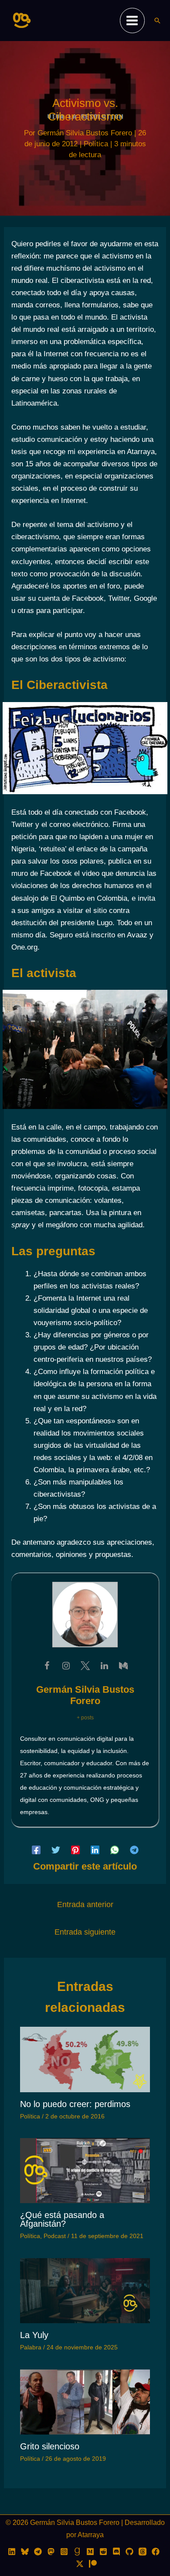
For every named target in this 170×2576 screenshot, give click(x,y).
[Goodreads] (77, 2552)
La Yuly (34, 2335)
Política (96, 144)
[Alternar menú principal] (133, 21)
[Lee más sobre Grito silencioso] (85, 2402)
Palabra (31, 2347)
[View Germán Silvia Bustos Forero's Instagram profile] (66, 1666)
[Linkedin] (95, 1850)
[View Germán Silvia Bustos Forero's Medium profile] (123, 1666)
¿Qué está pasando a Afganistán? (62, 2219)
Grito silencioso (50, 2446)
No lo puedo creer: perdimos (75, 2104)
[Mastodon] (51, 2552)
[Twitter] (56, 1850)
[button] (157, 21)
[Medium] (90, 2552)
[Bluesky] (25, 2552)
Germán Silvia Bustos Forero (85, 1695)
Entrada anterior (85, 1904)
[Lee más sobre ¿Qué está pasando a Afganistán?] (85, 2170)
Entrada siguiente (85, 1932)
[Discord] (116, 2552)
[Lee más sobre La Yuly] (85, 2290)
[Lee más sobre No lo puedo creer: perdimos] (85, 2059)
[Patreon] (93, 2564)
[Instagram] (64, 2552)
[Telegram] (134, 1850)
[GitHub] (129, 2552)
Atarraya (91, 2535)
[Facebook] (36, 1850)
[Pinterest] (75, 1850)
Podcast (55, 2236)
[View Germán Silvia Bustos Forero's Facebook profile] (47, 1666)
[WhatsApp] (115, 1850)
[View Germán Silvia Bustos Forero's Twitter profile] (85, 1666)
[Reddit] (103, 2552)
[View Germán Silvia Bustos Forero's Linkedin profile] (104, 1666)
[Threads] (143, 2552)
